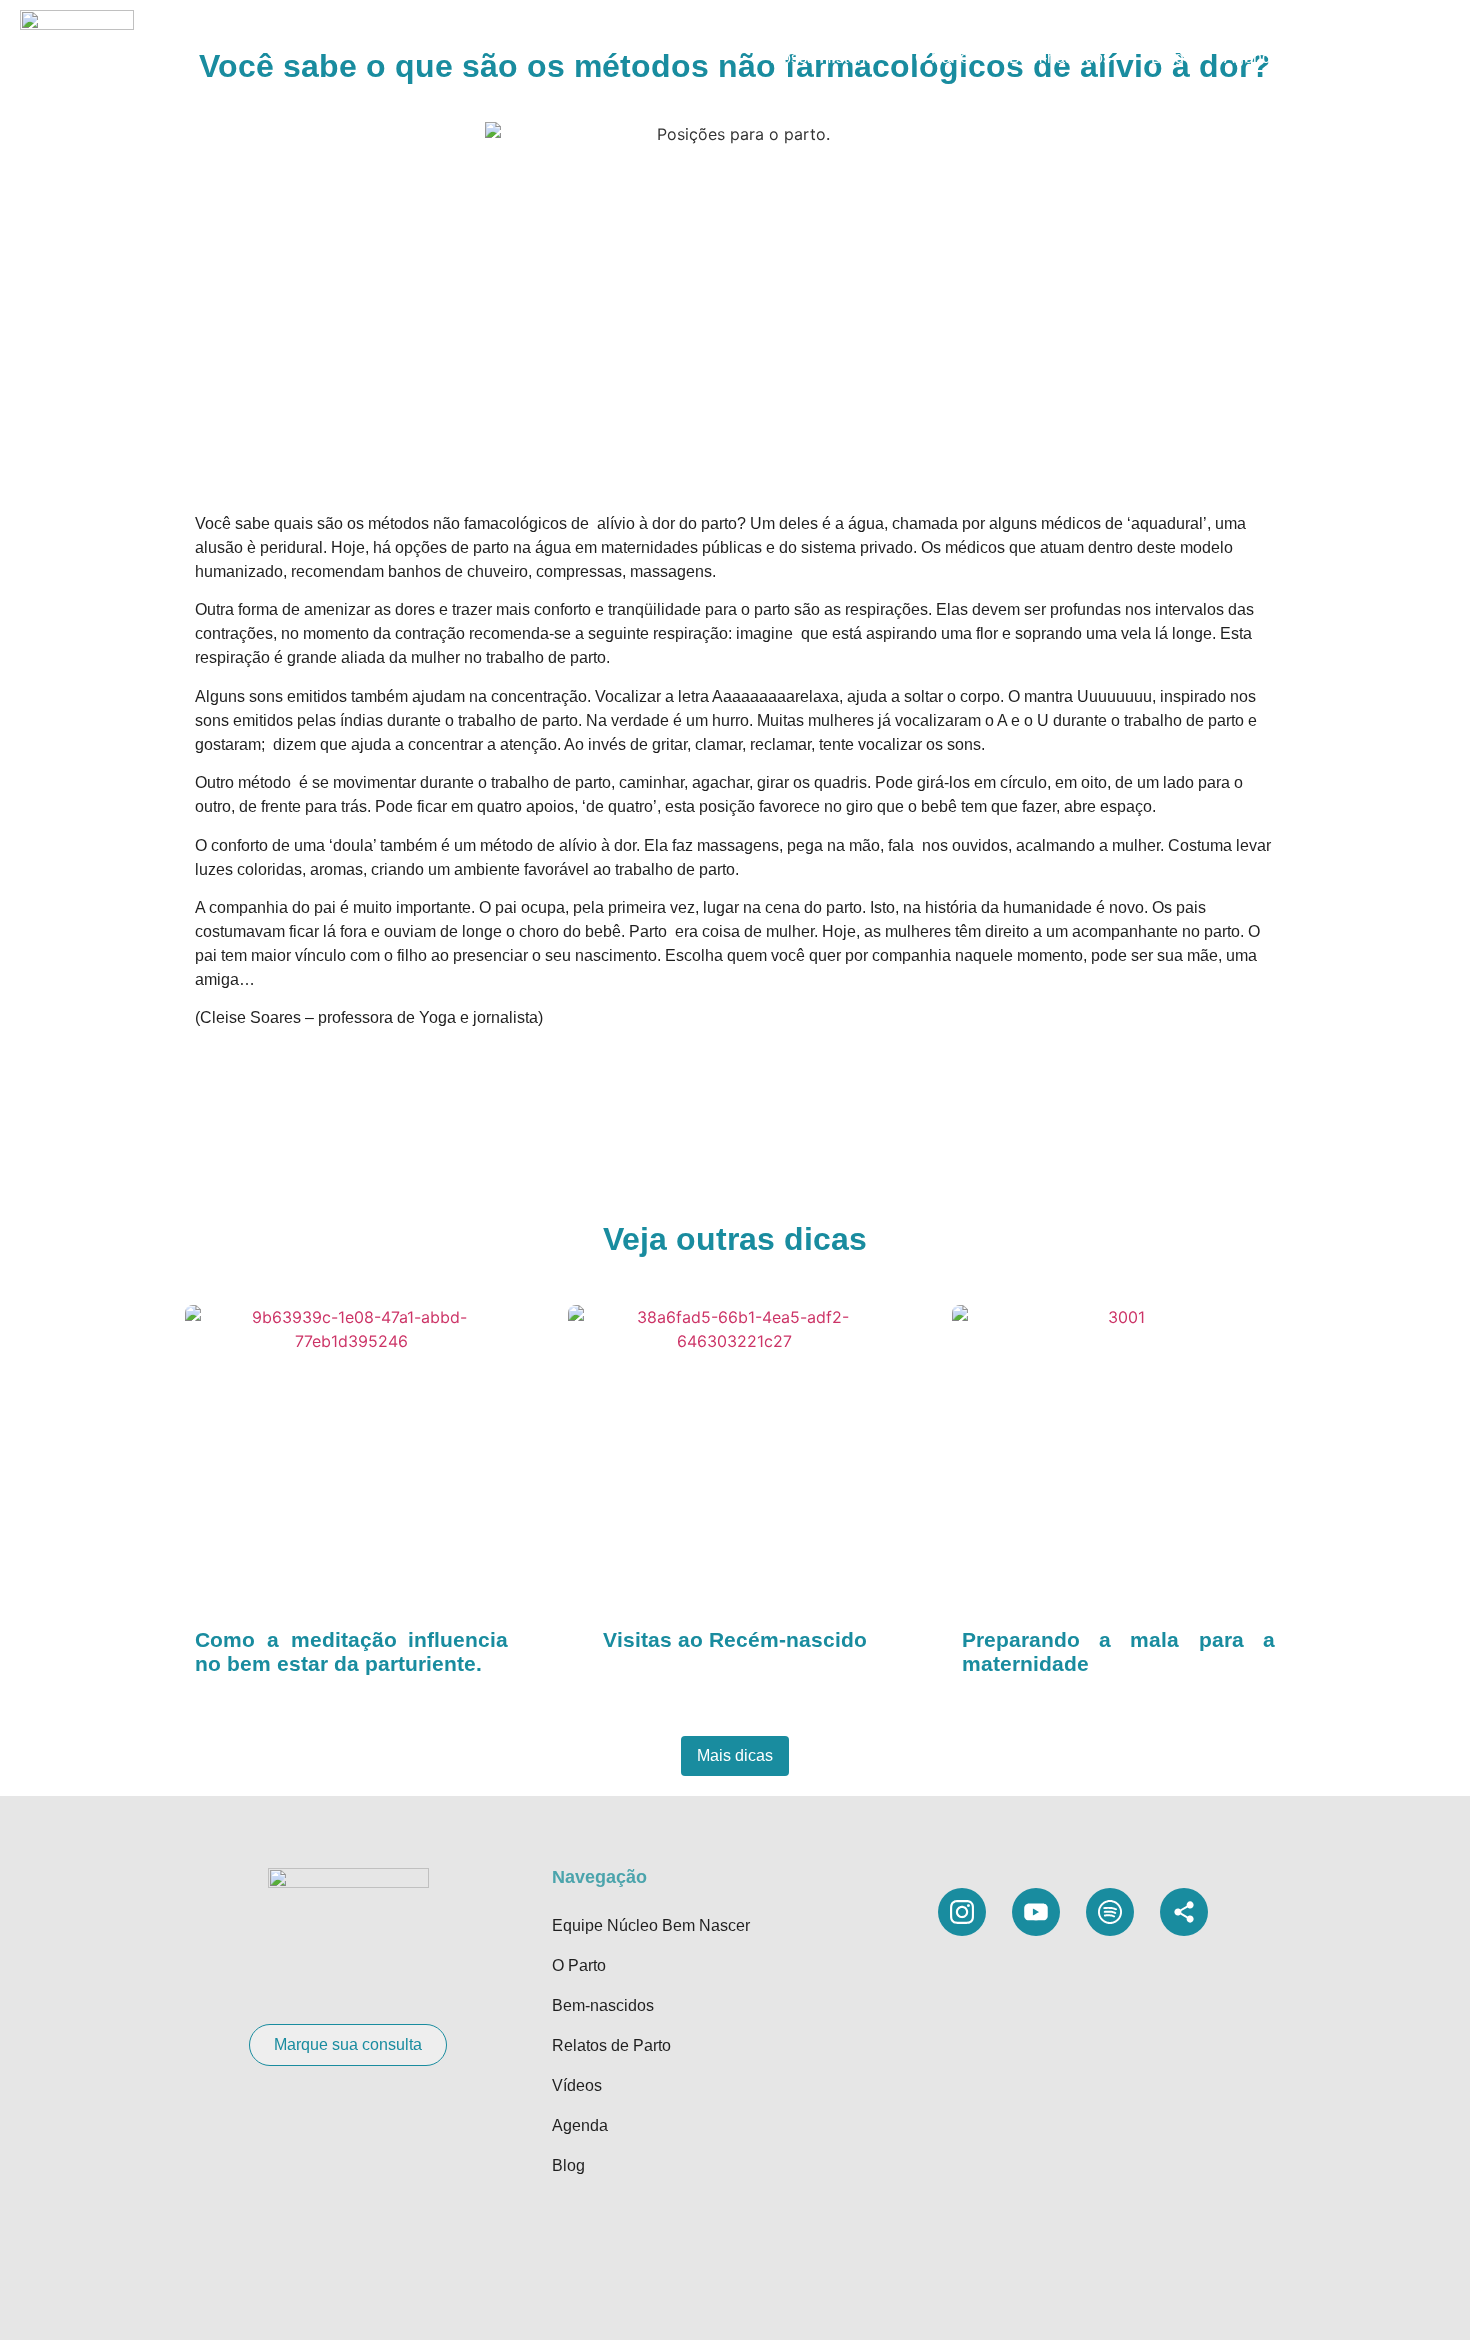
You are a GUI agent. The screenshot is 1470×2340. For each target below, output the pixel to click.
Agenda (1252, 57)
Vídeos (1345, 57)
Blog (1167, 57)
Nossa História (822, 57)
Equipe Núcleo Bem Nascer (651, 1925)
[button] (1420, 58)
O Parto (942, 57)
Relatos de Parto (611, 2045)
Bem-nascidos (1060, 57)
